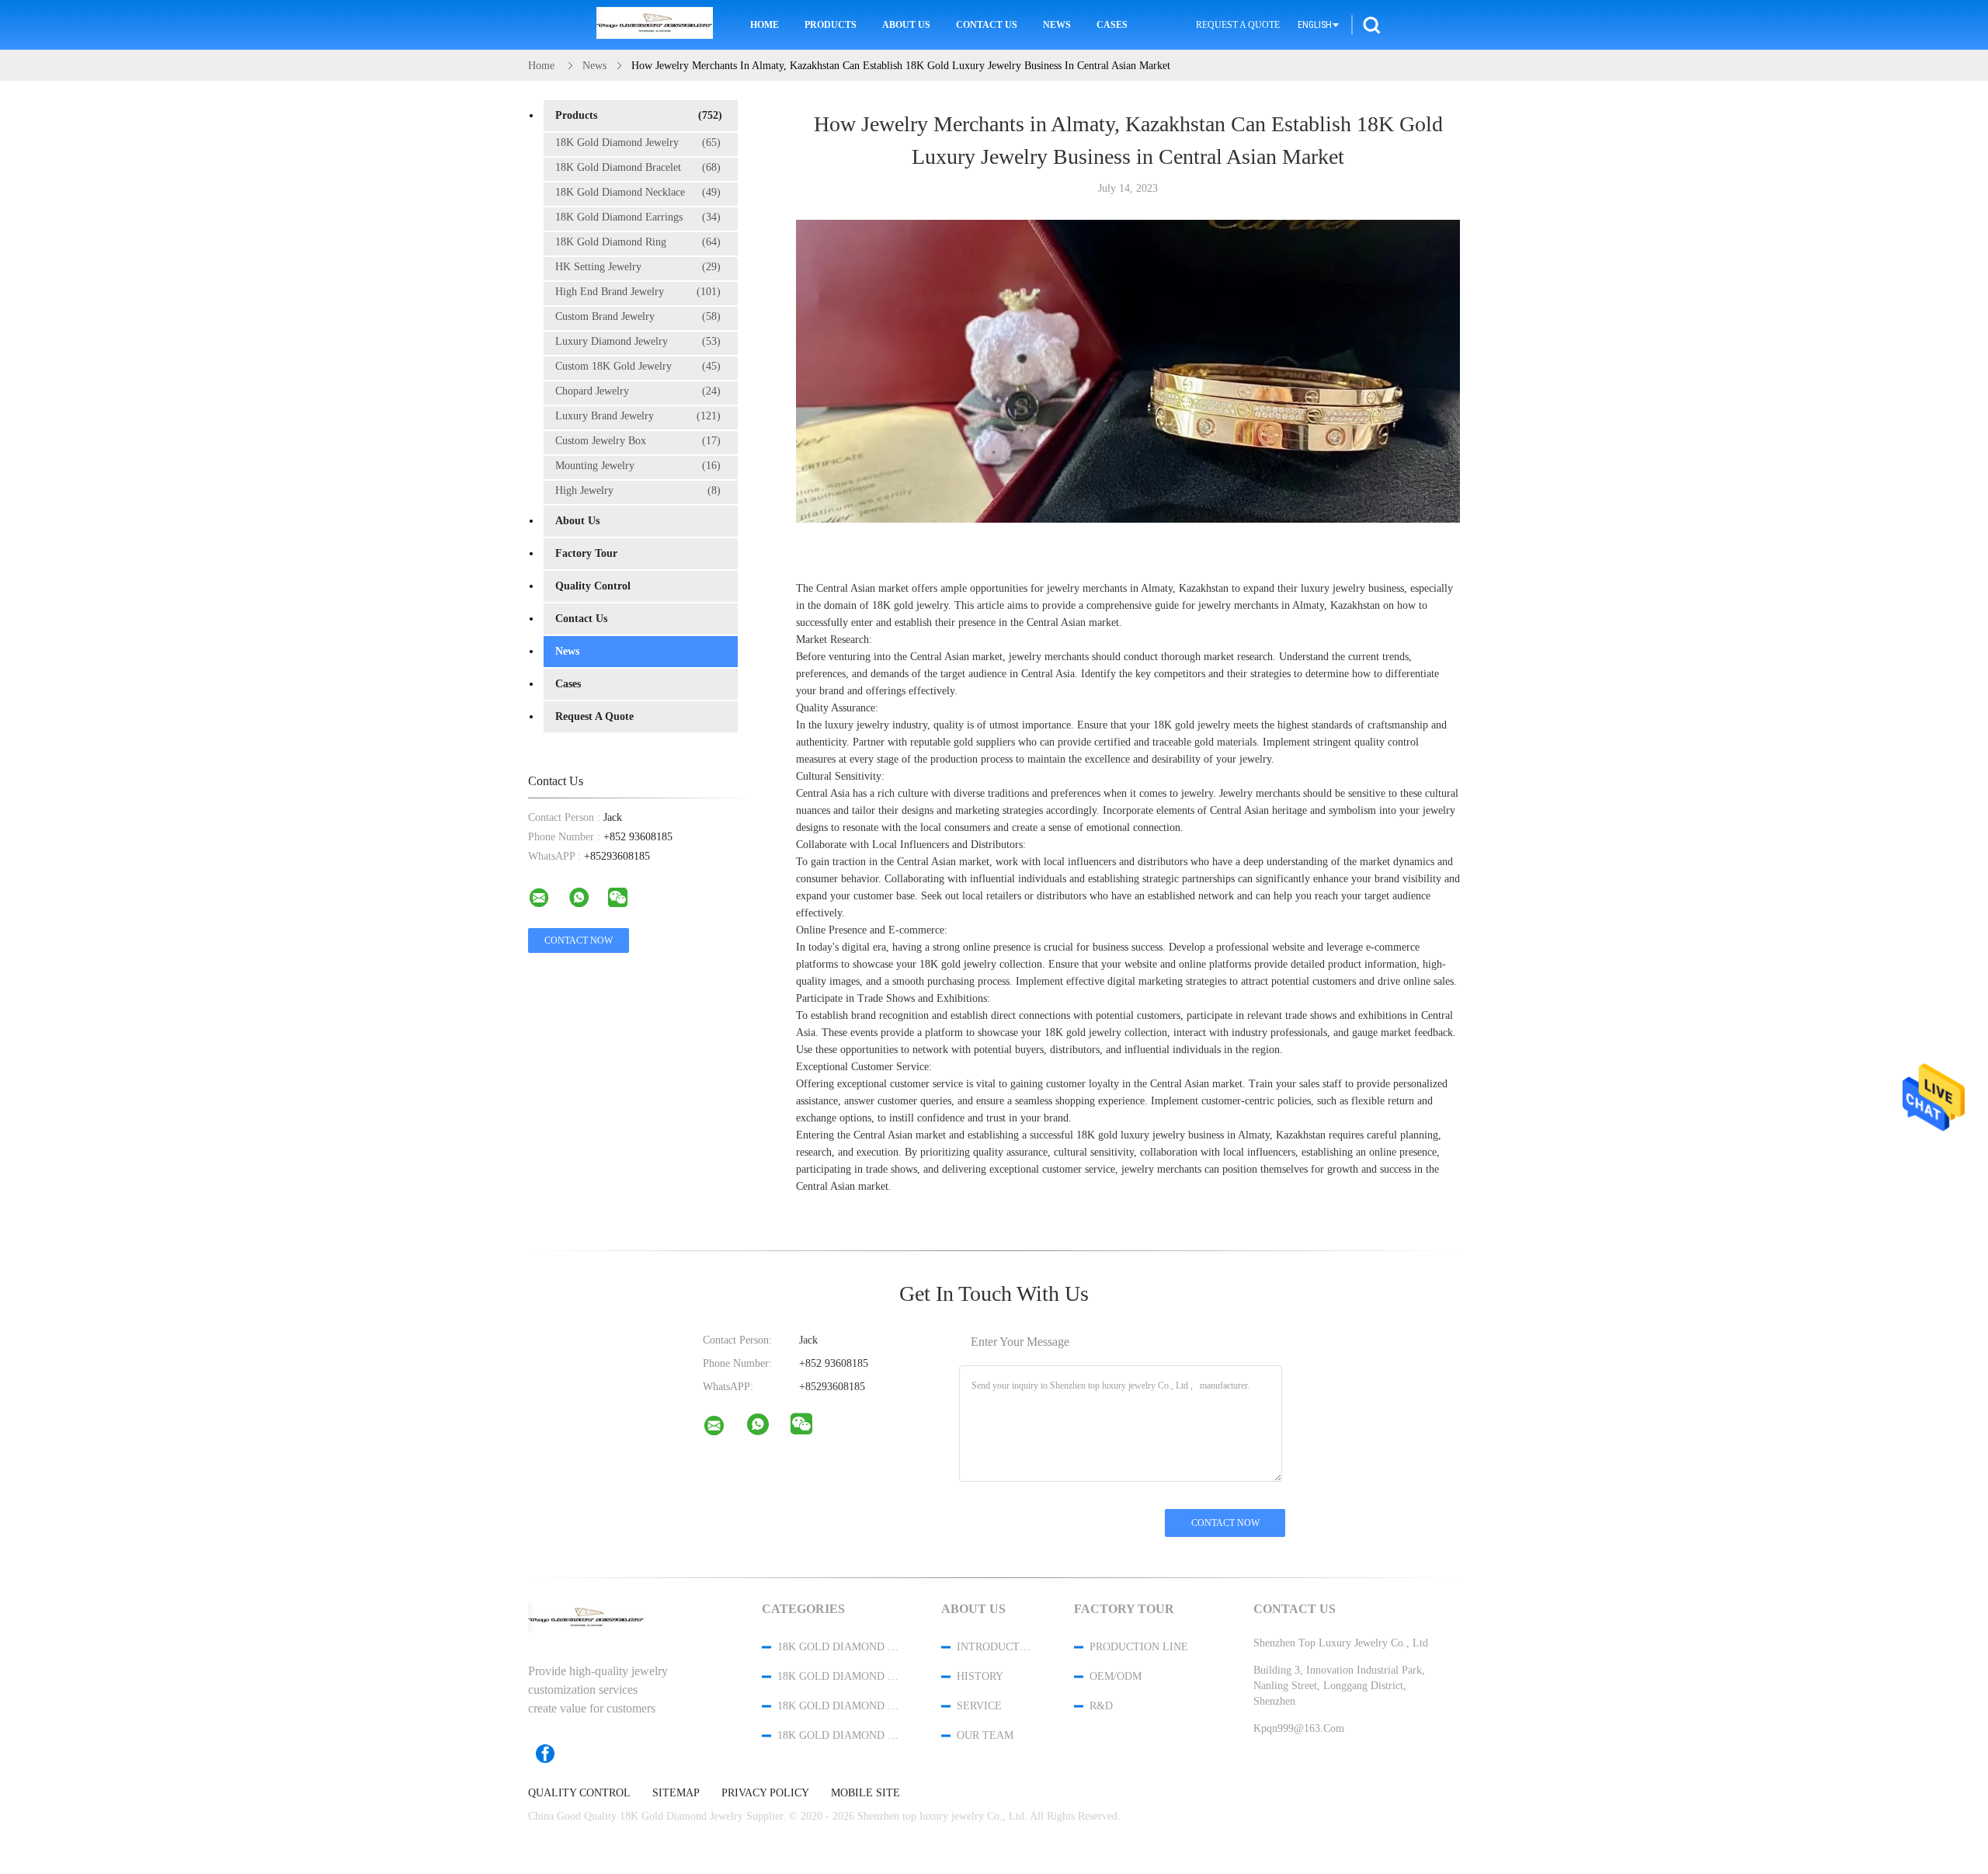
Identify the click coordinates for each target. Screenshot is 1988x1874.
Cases (1112, 25)
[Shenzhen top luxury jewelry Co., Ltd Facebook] (553, 1754)
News (1057, 25)
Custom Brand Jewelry (638, 316)
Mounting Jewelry (638, 466)
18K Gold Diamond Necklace (638, 192)
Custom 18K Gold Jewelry (638, 366)
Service (979, 1706)
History (980, 1676)
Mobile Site (865, 1793)
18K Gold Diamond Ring (638, 242)
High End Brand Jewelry (638, 292)
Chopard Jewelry (638, 391)
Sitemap (676, 1793)
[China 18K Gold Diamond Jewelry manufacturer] (655, 25)
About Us (906, 25)
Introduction (995, 1647)
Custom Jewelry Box (638, 441)
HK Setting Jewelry (638, 267)
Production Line (1139, 1647)
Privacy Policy (765, 1793)
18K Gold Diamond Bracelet (638, 167)
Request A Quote (1238, 25)
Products (831, 25)
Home (765, 25)
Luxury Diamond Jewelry (638, 341)
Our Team (985, 1735)
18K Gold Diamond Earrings (638, 217)
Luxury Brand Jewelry (638, 416)
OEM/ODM (1116, 1676)
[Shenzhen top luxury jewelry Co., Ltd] (724, 1429)
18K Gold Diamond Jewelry (638, 143)
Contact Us (987, 25)
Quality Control (593, 586)
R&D (1101, 1706)
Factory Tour (586, 553)
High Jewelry (638, 490)
